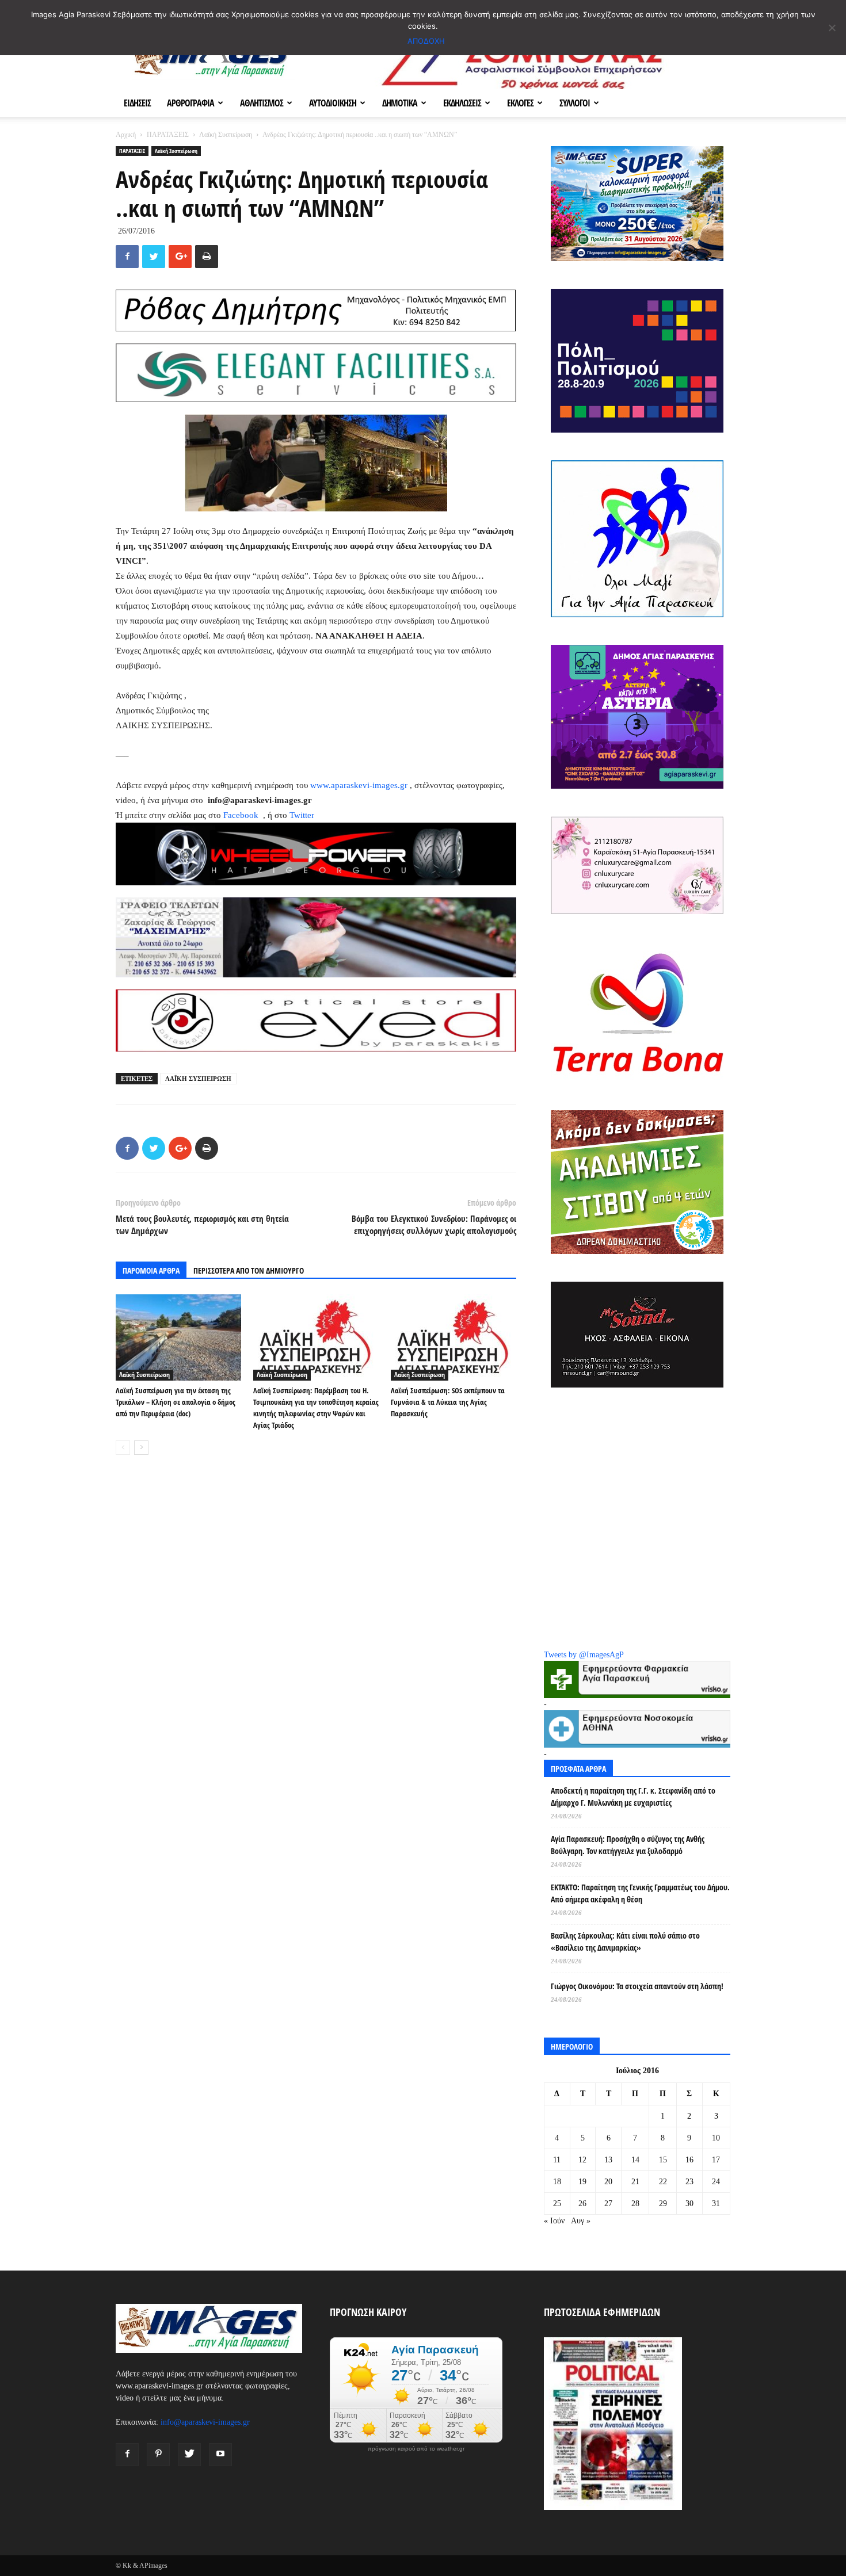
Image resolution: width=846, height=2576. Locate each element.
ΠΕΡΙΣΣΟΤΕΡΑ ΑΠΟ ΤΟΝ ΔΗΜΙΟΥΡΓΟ (249, 1270)
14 (635, 2160)
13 (608, 2160)
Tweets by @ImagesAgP (584, 1655)
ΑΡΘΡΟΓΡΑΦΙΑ (190, 103)
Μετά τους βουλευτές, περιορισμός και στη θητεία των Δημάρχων (202, 1224)
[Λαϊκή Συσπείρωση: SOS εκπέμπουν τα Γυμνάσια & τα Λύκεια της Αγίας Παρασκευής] (454, 1337)
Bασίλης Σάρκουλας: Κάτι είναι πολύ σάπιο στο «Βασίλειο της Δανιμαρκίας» (625, 1941)
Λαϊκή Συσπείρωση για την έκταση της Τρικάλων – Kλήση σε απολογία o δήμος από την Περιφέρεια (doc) (176, 1402)
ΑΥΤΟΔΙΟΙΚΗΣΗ (333, 103)
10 (716, 2138)
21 (635, 2182)
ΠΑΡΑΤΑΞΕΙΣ (168, 135)
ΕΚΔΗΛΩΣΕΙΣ (462, 103)
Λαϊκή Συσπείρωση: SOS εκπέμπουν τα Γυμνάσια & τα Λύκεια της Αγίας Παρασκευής (448, 1402)
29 (663, 2204)
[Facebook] (127, 2455)
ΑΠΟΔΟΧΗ (426, 41)
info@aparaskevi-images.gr (205, 2422)
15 (663, 2160)
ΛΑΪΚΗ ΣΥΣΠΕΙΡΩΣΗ (198, 1079)
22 (663, 2182)
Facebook (242, 815)
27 (608, 2204)
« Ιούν (554, 2221)
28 (635, 2204)
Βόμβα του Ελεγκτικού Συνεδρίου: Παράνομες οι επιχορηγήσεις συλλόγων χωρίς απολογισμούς (434, 1224)
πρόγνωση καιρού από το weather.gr (416, 2449)
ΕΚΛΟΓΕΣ (520, 103)
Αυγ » (581, 2221)
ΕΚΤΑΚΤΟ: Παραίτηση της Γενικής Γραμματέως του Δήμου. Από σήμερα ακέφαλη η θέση (640, 1893)
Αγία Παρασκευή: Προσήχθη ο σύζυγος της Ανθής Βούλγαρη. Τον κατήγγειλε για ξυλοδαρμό (628, 1845)
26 (582, 2204)
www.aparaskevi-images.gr (359, 785)
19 (582, 2182)
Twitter (302, 815)
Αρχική (126, 135)
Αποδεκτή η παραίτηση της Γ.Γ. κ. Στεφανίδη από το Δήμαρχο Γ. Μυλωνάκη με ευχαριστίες (633, 1797)
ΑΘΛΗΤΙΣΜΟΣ (262, 103)
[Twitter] (189, 2455)
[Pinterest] (158, 2455)
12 (582, 2160)
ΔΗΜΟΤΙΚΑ (400, 103)
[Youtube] (220, 2455)
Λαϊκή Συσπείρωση (226, 135)
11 (557, 2160)
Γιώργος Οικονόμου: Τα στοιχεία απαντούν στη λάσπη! (637, 1986)
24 (716, 2182)
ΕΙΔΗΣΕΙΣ (137, 103)
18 (557, 2182)
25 (557, 2204)
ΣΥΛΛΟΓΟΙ (575, 103)
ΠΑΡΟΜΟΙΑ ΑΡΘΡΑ (151, 1270)
